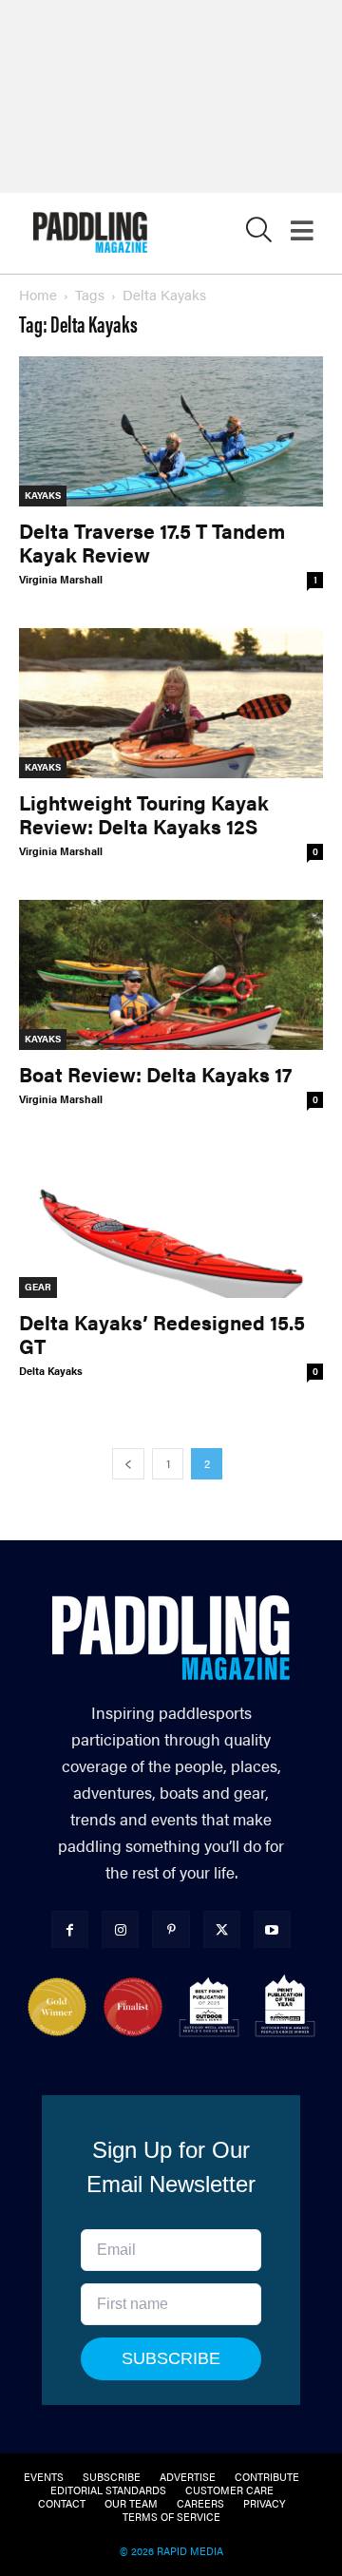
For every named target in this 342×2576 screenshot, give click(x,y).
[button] (259, 234)
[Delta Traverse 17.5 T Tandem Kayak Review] (171, 431)
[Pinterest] (171, 1929)
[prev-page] (128, 1464)
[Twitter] (222, 1929)
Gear (38, 1287)
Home (38, 294)
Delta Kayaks (51, 1371)
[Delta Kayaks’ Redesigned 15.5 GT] (171, 1223)
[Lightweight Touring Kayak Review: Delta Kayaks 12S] (171, 703)
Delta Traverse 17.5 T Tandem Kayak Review (152, 542)
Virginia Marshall (61, 579)
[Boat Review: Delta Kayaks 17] (171, 975)
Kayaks (43, 495)
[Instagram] (120, 1929)
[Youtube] (272, 1929)
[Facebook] (70, 1929)
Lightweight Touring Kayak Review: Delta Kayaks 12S (144, 814)
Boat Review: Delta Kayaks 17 (155, 1074)
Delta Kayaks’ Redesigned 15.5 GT (162, 1334)
